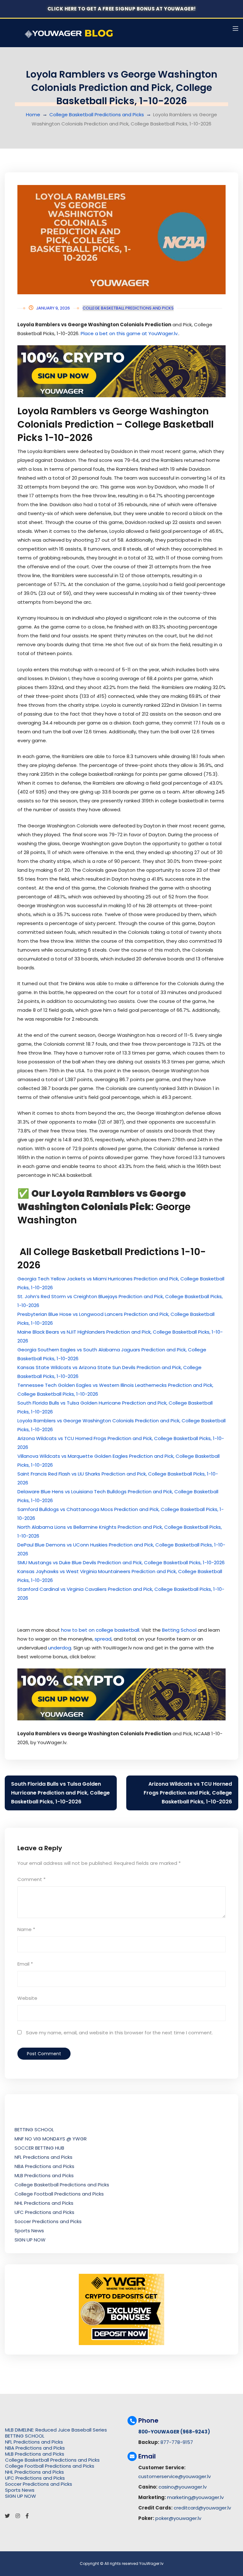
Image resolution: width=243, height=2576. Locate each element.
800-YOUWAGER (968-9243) (174, 2432)
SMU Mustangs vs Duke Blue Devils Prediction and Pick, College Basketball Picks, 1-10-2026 (121, 1562)
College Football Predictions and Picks (59, 2194)
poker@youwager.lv (178, 2518)
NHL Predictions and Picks (44, 2203)
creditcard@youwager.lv (202, 2508)
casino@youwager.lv (183, 2487)
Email (25, 1964)
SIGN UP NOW (30, 2240)
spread (103, 1639)
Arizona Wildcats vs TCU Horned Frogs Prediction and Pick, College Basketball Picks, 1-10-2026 (188, 1793)
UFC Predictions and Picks (44, 2212)
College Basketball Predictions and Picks (97, 115)
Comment (31, 1879)
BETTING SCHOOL (34, 2130)
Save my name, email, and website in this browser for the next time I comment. (119, 2033)
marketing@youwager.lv (195, 2497)
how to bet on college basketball (100, 1630)
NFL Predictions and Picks (44, 2157)
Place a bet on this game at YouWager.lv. (130, 333)
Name (26, 1929)
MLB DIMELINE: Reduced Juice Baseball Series (56, 2430)
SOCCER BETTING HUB (39, 2148)
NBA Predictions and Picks (44, 2166)
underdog (60, 1648)
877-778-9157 (177, 2442)
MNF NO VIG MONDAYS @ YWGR (51, 2139)
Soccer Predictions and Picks (48, 2221)
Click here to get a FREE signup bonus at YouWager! (122, 9)
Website (27, 1998)
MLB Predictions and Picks (44, 2175)
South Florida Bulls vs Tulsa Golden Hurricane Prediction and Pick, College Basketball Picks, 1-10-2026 (60, 1793)
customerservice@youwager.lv (174, 2476)
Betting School (179, 1630)
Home (33, 115)
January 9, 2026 (53, 308)
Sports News (29, 2231)
